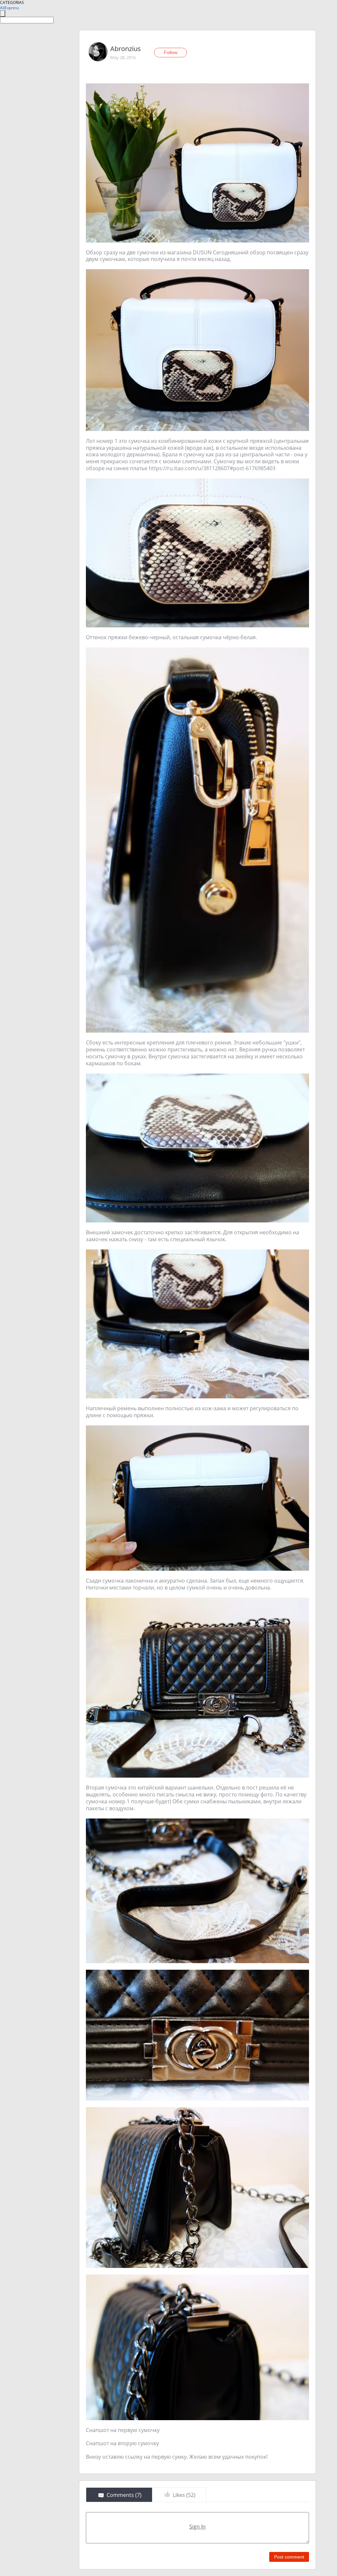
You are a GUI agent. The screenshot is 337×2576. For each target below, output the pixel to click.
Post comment (289, 2557)
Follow (171, 52)
